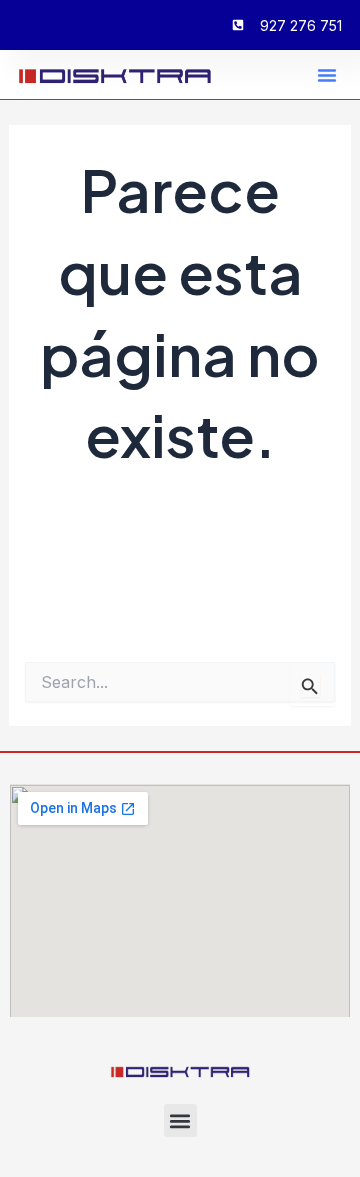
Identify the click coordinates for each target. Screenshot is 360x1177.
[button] (327, 75)
